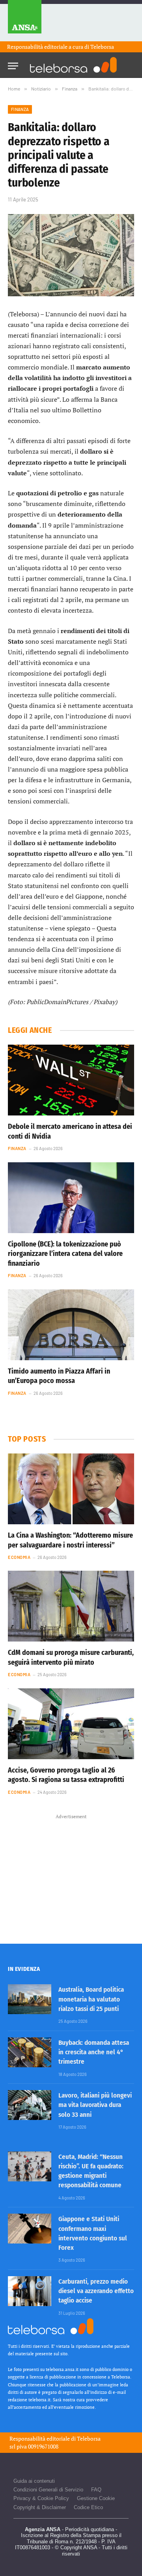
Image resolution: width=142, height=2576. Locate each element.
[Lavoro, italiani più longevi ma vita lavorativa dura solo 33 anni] (30, 2105)
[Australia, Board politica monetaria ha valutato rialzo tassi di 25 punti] (30, 1999)
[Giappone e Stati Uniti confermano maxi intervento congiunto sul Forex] (30, 2229)
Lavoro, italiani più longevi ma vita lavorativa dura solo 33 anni (95, 2105)
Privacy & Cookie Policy (41, 2498)
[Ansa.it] (25, 21)
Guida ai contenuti (34, 2481)
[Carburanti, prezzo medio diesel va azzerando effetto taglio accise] (30, 2291)
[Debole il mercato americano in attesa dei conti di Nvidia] (71, 1080)
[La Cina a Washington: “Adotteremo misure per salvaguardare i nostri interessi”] (71, 1489)
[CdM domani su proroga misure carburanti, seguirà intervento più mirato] (71, 1606)
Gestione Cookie (96, 2498)
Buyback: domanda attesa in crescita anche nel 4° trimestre (94, 2052)
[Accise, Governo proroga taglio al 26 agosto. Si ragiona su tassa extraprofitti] (71, 1724)
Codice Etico (88, 2507)
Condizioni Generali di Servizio (48, 2490)
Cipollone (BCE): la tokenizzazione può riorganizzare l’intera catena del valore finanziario (65, 1254)
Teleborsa (102, 47)
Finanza (20, 109)
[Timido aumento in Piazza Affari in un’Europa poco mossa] (71, 1325)
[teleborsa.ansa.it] (73, 65)
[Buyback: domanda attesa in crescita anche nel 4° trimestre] (30, 2052)
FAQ (96, 2490)
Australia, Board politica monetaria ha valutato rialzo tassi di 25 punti (91, 1999)
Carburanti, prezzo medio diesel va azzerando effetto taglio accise (96, 2291)
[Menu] (13, 64)
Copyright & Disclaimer (40, 2507)
